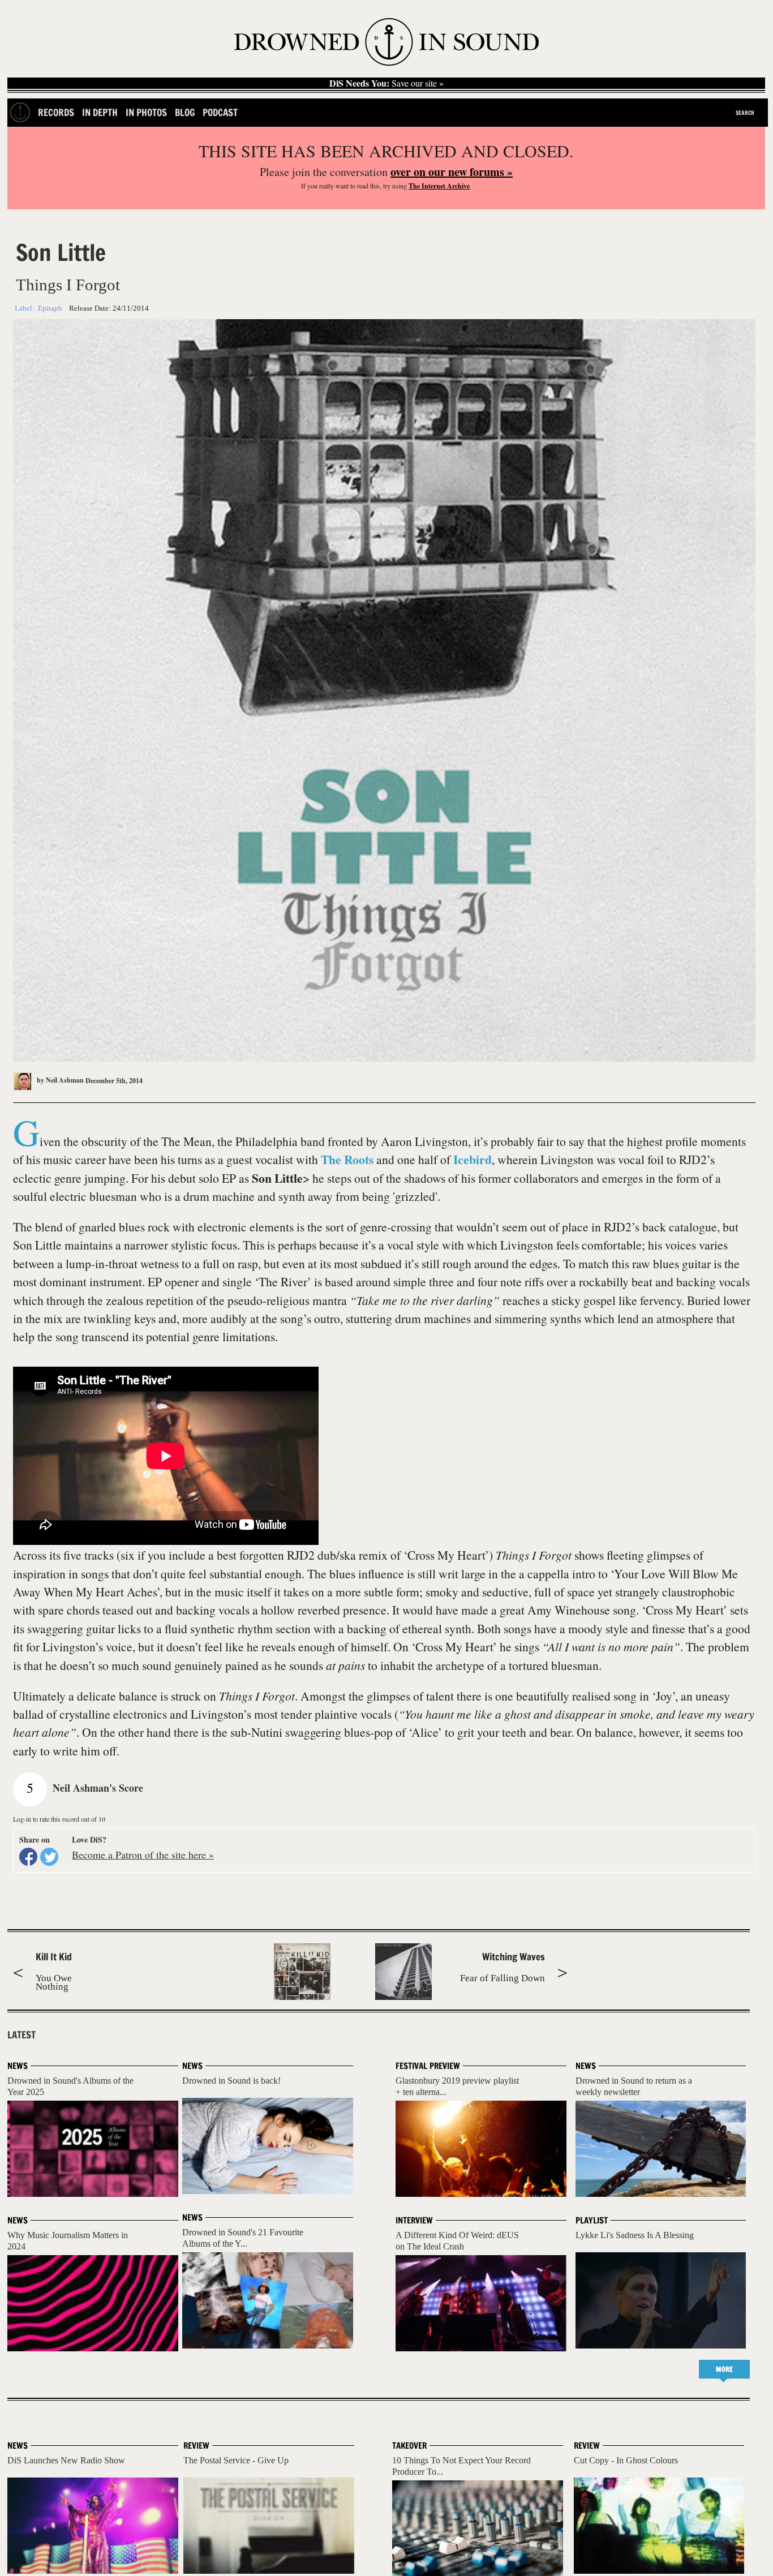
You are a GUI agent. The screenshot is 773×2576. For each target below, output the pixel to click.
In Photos (146, 112)
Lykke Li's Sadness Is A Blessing (635, 2235)
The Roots (347, 1159)
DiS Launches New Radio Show (66, 2460)
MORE (724, 2369)
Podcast (220, 112)
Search (745, 113)
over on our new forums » (452, 172)
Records (56, 112)
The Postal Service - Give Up (236, 2460)
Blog (185, 112)
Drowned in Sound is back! (231, 2081)
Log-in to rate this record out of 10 (59, 1819)
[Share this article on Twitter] (49, 1857)
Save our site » (386, 83)
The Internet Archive (439, 186)
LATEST (22, 2035)
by (59, 1080)
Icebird (473, 1159)
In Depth (100, 112)
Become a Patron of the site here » (143, 1854)
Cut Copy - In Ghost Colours (626, 2460)
